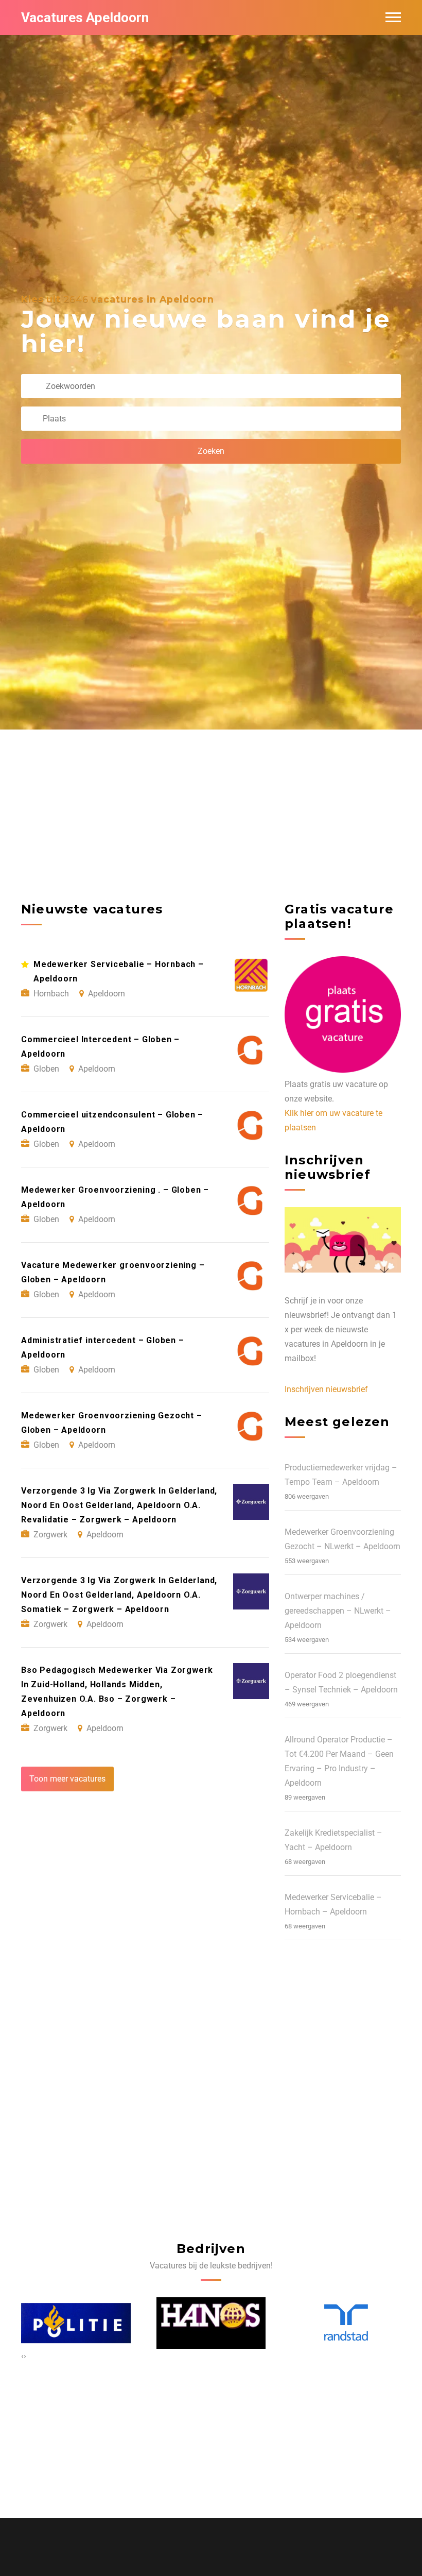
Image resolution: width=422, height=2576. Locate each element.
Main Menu (393, 18)
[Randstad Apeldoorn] (211, 2323)
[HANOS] (76, 2323)
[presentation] (22, 2356)
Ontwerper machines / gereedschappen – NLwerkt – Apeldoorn (338, 1611)
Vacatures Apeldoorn (85, 18)
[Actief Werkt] (343, 2323)
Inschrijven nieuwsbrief (326, 1389)
